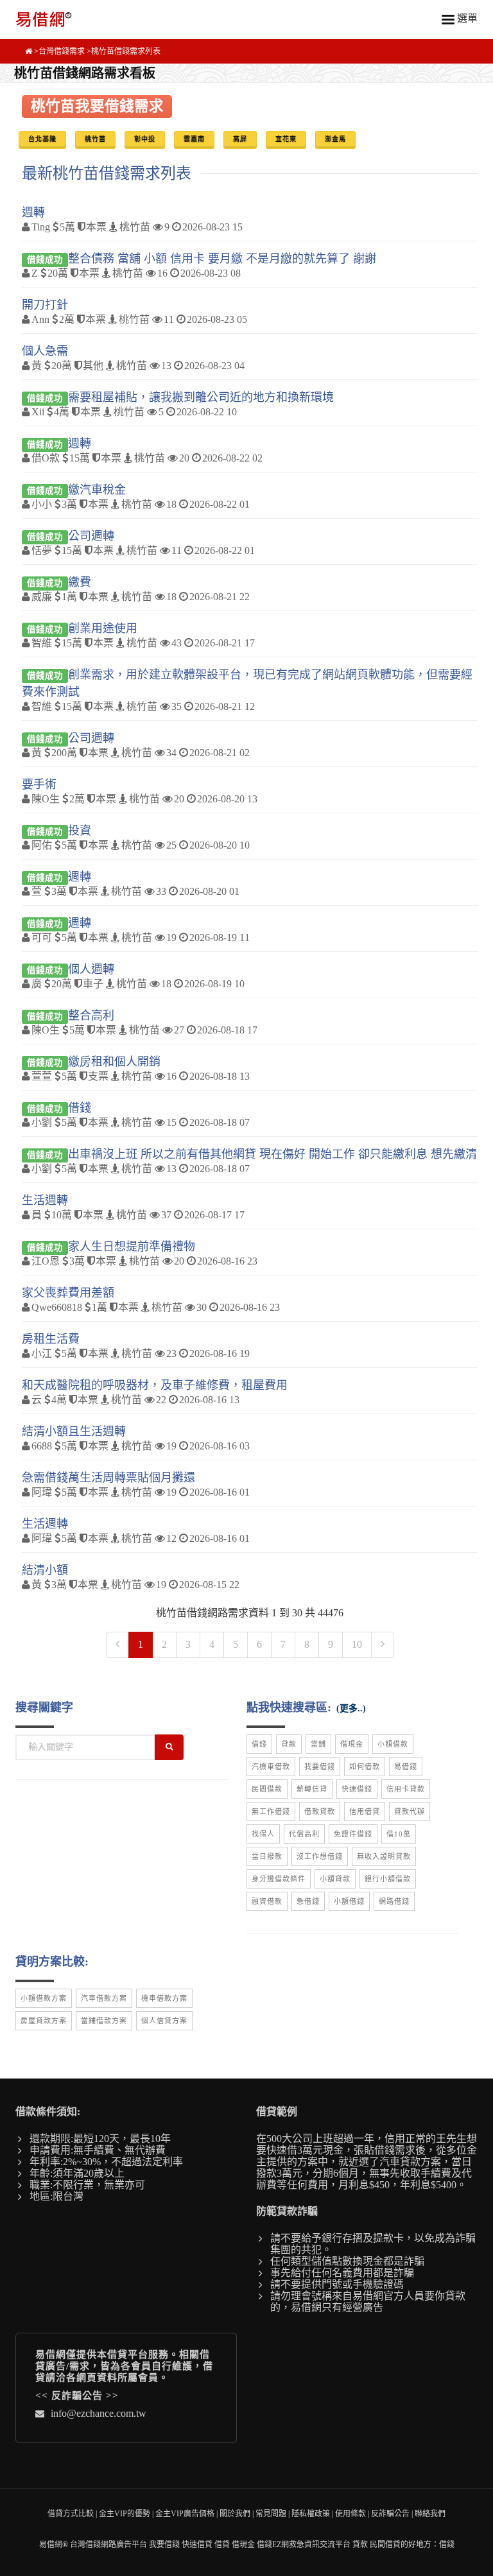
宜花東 (286, 139)
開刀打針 (45, 305)
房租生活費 (51, 1339)
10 (357, 1644)
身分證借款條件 (279, 1879)
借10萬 (399, 1834)
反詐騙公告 (77, 2396)
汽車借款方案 (104, 1998)
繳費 (80, 582)
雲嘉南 (194, 139)
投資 (80, 831)
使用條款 (350, 2514)
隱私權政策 (311, 2514)
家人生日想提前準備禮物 (132, 1247)
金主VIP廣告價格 (185, 2514)
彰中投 (145, 139)
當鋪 (318, 1744)
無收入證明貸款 (384, 1856)
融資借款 (267, 1901)
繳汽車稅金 (97, 490)
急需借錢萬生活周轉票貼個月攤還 (108, 1478)
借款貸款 (320, 1811)
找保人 (263, 1834)
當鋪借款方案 (104, 2021)
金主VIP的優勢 (125, 2514)
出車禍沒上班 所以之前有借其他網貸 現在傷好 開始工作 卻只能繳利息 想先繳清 (272, 1154)
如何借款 (365, 1767)
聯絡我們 (430, 2514)
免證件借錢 (353, 1834)
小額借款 (393, 1744)
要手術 (39, 784)
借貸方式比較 (71, 2514)
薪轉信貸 (312, 1789)
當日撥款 (267, 1856)
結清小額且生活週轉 (74, 1431)
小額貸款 (335, 1879)
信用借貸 (365, 1811)
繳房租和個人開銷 (114, 1062)
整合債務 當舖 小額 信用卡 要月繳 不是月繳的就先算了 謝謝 (222, 259)
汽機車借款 (271, 1767)
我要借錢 (320, 1767)
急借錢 (308, 1901)
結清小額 (45, 1570)
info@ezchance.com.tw (99, 2413)
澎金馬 (335, 139)
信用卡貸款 (406, 1789)
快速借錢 (357, 1789)
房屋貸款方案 (44, 2021)
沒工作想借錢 (320, 1856)
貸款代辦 (410, 1811)
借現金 (352, 1744)
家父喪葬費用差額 (68, 1293)
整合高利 (91, 1016)
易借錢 (406, 1767)
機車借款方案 (164, 1998)
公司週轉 (91, 536)
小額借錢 (349, 1901)
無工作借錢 (271, 1811)
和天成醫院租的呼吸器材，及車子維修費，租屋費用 (155, 1385)
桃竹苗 (95, 139)
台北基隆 (42, 139)
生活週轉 (45, 1200)
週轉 (33, 212)
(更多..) (351, 1708)
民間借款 (267, 1789)
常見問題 (271, 2514)
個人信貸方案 (164, 2021)
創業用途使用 (103, 628)
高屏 (240, 139)
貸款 (289, 1744)
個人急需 (45, 351)
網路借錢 (394, 1901)
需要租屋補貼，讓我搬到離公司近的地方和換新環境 (201, 397)
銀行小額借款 (388, 1879)
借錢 (80, 1108)
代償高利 (304, 1834)
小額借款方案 (44, 1998)
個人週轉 (91, 969)
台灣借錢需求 (62, 51)
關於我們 (235, 2514)
